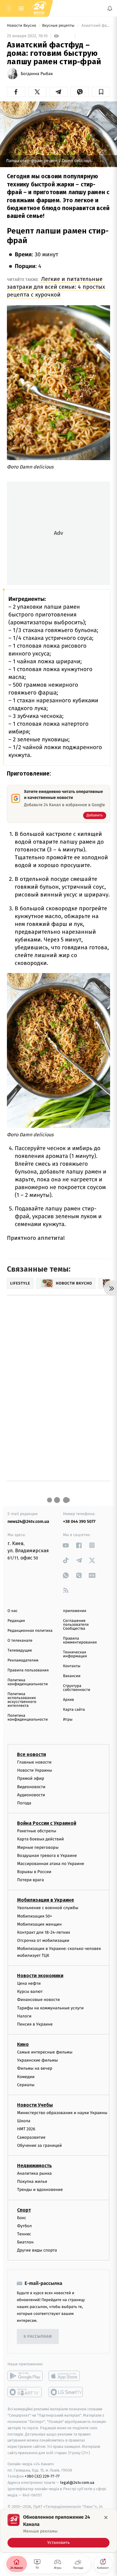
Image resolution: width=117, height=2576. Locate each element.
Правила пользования (28, 1670)
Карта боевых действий (40, 1839)
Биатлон (25, 2242)
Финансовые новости (38, 2000)
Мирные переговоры (38, 1847)
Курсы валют (30, 1992)
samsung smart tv (66, 2392)
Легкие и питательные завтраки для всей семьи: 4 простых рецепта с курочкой (56, 287)
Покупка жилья (32, 2182)
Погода (24, 1803)
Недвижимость (34, 2166)
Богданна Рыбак (37, 74)
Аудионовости (31, 1795)
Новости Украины (35, 1771)
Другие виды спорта (37, 2251)
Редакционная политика (30, 1631)
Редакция (16, 1621)
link (66, 1545)
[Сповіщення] (110, 8)
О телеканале (20, 1641)
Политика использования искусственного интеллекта (22, 1700)
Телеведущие (20, 1651)
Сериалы (26, 2085)
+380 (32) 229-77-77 (42, 2477)
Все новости (31, 1754)
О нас (12, 1611)
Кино (23, 2045)
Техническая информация (75, 1654)
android (25, 2376)
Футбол (24, 2226)
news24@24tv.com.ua (28, 1521)
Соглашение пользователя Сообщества (76, 1625)
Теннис (24, 2234)
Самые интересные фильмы (45, 2052)
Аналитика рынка (34, 2173)
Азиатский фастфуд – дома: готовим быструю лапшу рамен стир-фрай (95, 26)
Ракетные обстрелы (37, 1831)
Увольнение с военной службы (48, 1908)
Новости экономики (40, 1976)
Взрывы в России (34, 1872)
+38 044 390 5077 (79, 1521)
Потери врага (30, 1880)
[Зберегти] (101, 92)
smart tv (25, 2392)
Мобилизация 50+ (34, 1916)
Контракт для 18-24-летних (44, 1932)
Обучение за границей (39, 2145)
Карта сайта (74, 1710)
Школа (24, 2121)
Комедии (26, 2077)
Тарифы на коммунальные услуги (50, 2008)
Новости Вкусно (22, 26)
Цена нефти (29, 1983)
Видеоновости (31, 1787)
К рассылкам (38, 2337)
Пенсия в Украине (35, 2024)
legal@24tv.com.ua (77, 2483)
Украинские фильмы (37, 2061)
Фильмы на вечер (35, 2069)
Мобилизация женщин (39, 1924)
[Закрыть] (106, 2517)
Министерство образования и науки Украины (62, 2113)
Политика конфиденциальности (28, 1682)
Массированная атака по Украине (51, 1864)
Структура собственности (77, 1688)
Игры (68, 1720)
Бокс (22, 2218)
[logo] (39, 8)
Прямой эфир (31, 1779)
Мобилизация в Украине (46, 1900)
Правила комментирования (80, 1641)
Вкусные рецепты (59, 26)
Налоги (24, 2016)
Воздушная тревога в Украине (47, 1856)
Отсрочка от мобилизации (43, 1941)
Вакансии (72, 1676)
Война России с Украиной (47, 1823)
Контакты (72, 1666)
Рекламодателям (23, 1660)
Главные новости (34, 1762)
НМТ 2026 (26, 2129)
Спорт (24, 2210)
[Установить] (58, 2531)
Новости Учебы (35, 2105)
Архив (69, 1700)
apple (66, 2376)
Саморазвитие (31, 2137)
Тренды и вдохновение (40, 2190)
